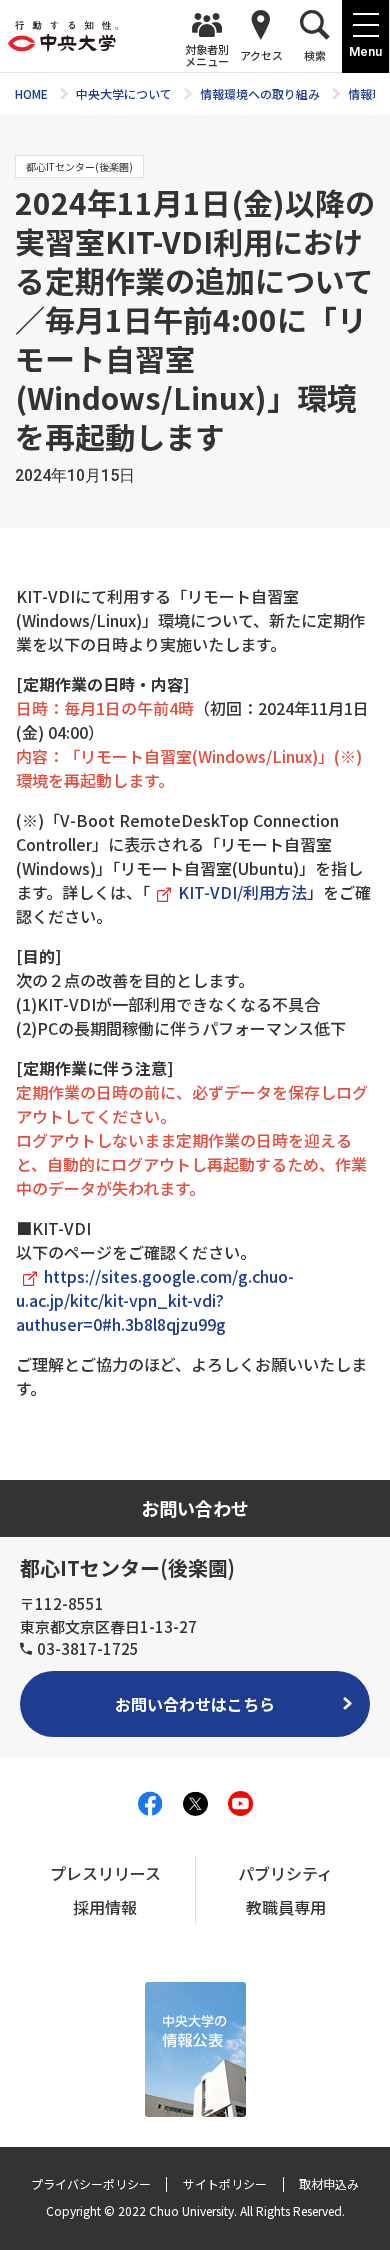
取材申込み (329, 2183)
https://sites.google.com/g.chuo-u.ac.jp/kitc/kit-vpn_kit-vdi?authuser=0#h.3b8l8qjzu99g (155, 1300)
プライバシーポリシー (91, 2183)
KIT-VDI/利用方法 (242, 892)
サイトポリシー (225, 2183)
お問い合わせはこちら (195, 1704)
